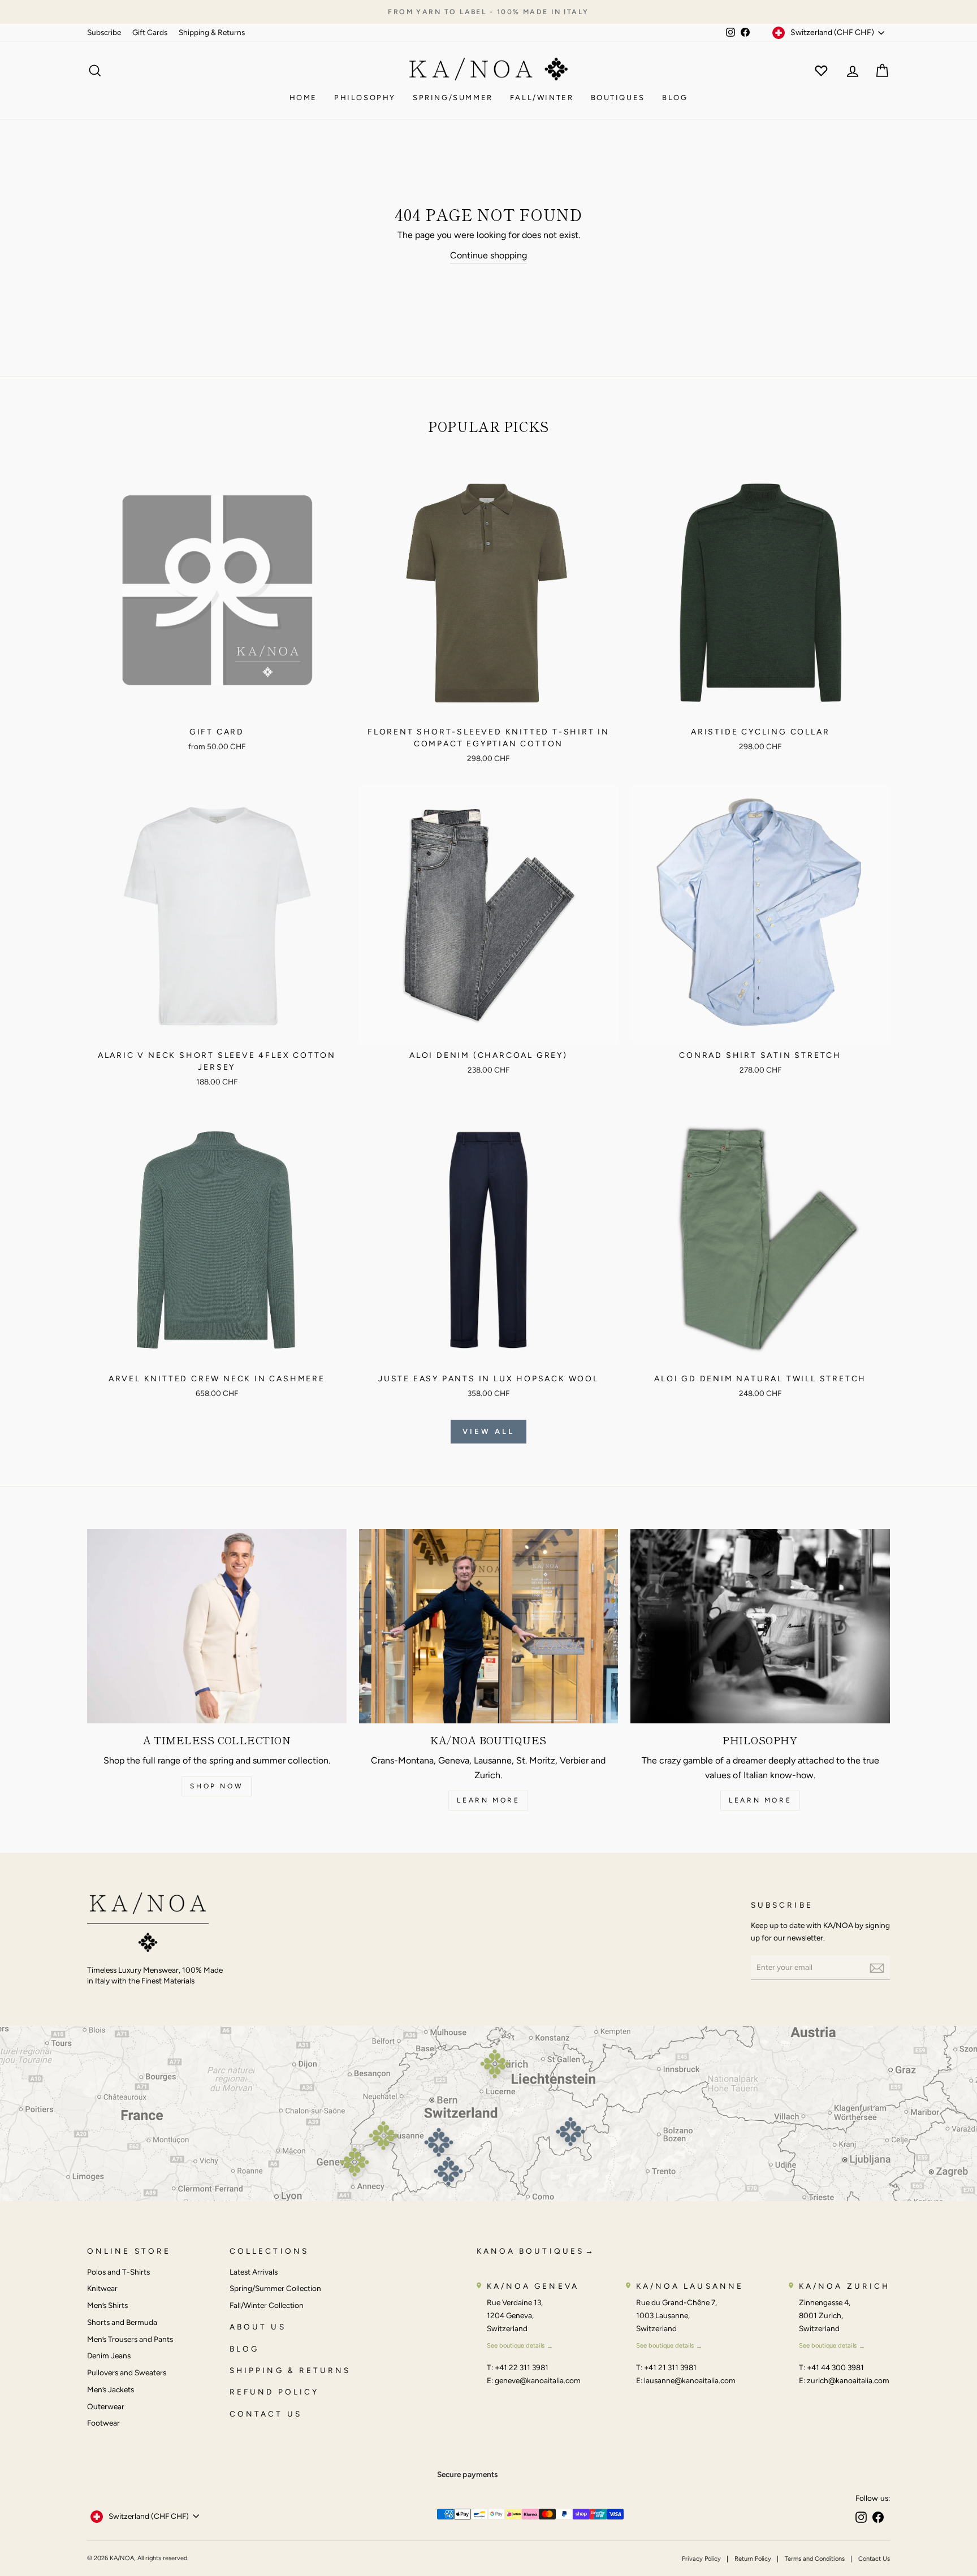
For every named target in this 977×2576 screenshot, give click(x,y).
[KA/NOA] (148, 1924)
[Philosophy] (760, 1626)
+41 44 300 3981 (835, 2367)
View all (488, 1431)
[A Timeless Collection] (217, 1626)
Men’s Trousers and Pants (130, 2339)
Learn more (488, 1800)
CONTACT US (266, 2414)
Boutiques (618, 98)
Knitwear (102, 2288)
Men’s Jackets (111, 2389)
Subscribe (104, 32)
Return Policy (753, 2559)
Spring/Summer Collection (275, 2288)
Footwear (103, 2423)
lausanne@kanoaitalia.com (690, 2380)
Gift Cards (150, 32)
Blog (675, 98)
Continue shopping (488, 255)
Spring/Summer (453, 98)
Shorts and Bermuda (122, 2322)
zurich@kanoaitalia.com (848, 2380)
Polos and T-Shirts (118, 2272)
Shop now (217, 1786)
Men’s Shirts (107, 2305)
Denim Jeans (109, 2355)
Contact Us (874, 2559)
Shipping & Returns (212, 32)
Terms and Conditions (815, 2559)
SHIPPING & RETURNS (290, 2370)
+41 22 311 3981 (522, 2367)
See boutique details (516, 2345)
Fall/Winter (542, 98)
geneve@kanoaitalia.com (538, 2380)
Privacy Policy (701, 2559)
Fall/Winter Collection (267, 2305)
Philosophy (365, 98)
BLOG (244, 2349)
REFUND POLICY (274, 2392)
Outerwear (106, 2406)
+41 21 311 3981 (670, 2367)
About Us (258, 2327)
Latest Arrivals (254, 2272)
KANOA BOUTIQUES (530, 2251)
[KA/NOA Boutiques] (489, 1626)
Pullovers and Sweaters (127, 2372)
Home (303, 98)
